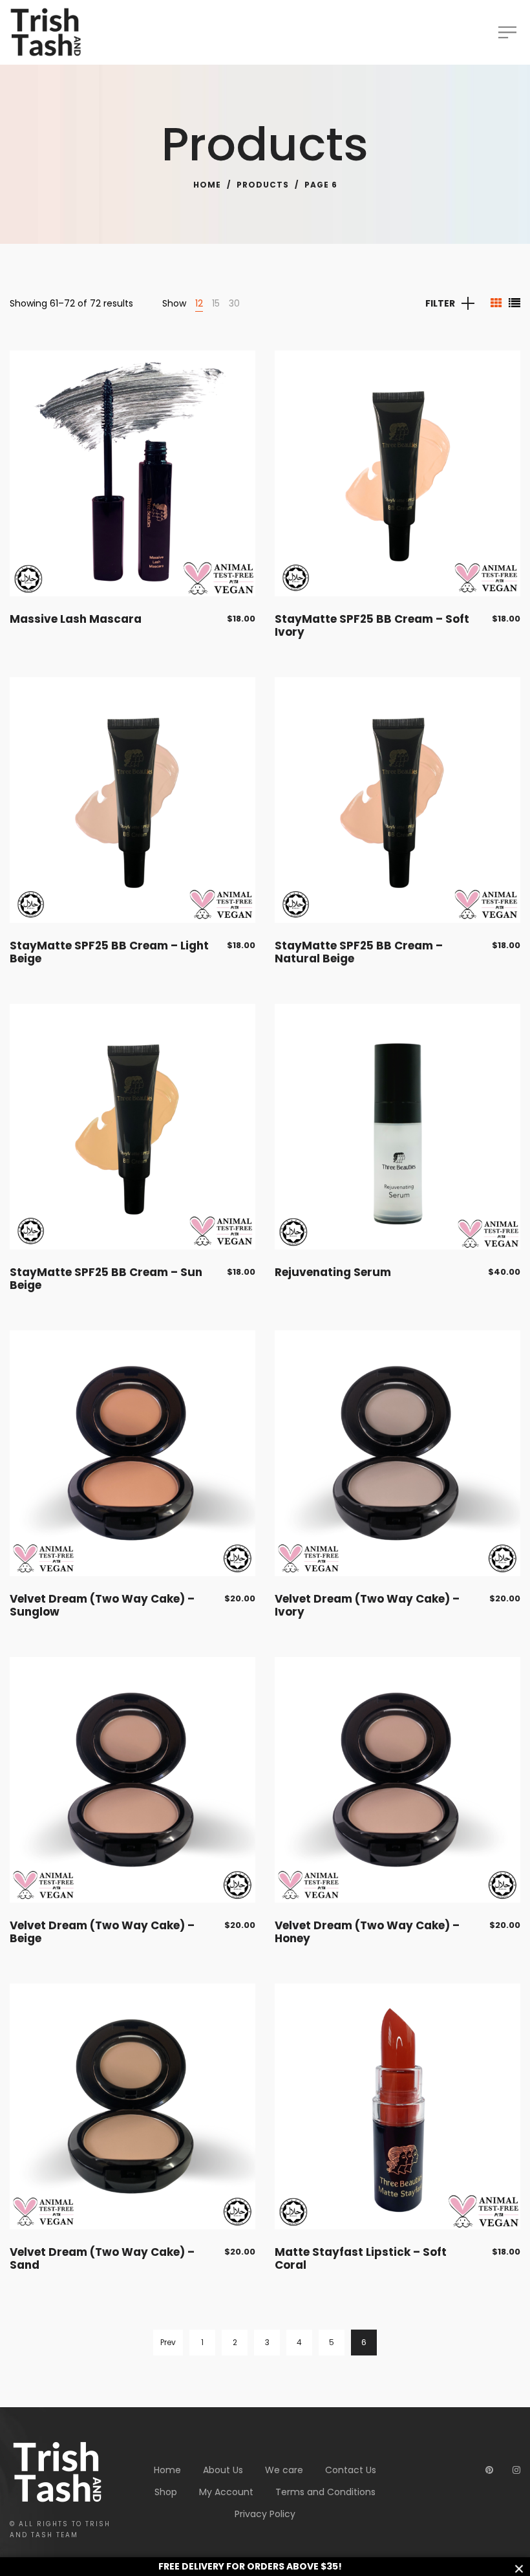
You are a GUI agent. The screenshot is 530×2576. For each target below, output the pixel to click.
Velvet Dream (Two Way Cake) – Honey (367, 1932)
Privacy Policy (265, 2514)
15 (216, 303)
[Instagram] (516, 2470)
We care (284, 2470)
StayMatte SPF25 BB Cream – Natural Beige (359, 952)
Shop (166, 2492)
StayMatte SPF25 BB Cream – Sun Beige (106, 1279)
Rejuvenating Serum (333, 1272)
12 (199, 303)
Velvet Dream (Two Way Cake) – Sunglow (102, 1605)
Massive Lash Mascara (76, 619)
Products (263, 185)
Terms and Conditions (325, 2492)
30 (234, 303)
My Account (226, 2492)
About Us (223, 2470)
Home (207, 185)
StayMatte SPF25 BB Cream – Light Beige (109, 952)
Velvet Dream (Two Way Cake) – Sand (102, 2258)
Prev (168, 2342)
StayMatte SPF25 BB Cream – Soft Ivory (372, 625)
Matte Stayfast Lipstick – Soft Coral (361, 2258)
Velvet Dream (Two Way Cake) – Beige (102, 1932)
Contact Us (351, 2470)
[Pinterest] (489, 2470)
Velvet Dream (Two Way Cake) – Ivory (367, 1605)
